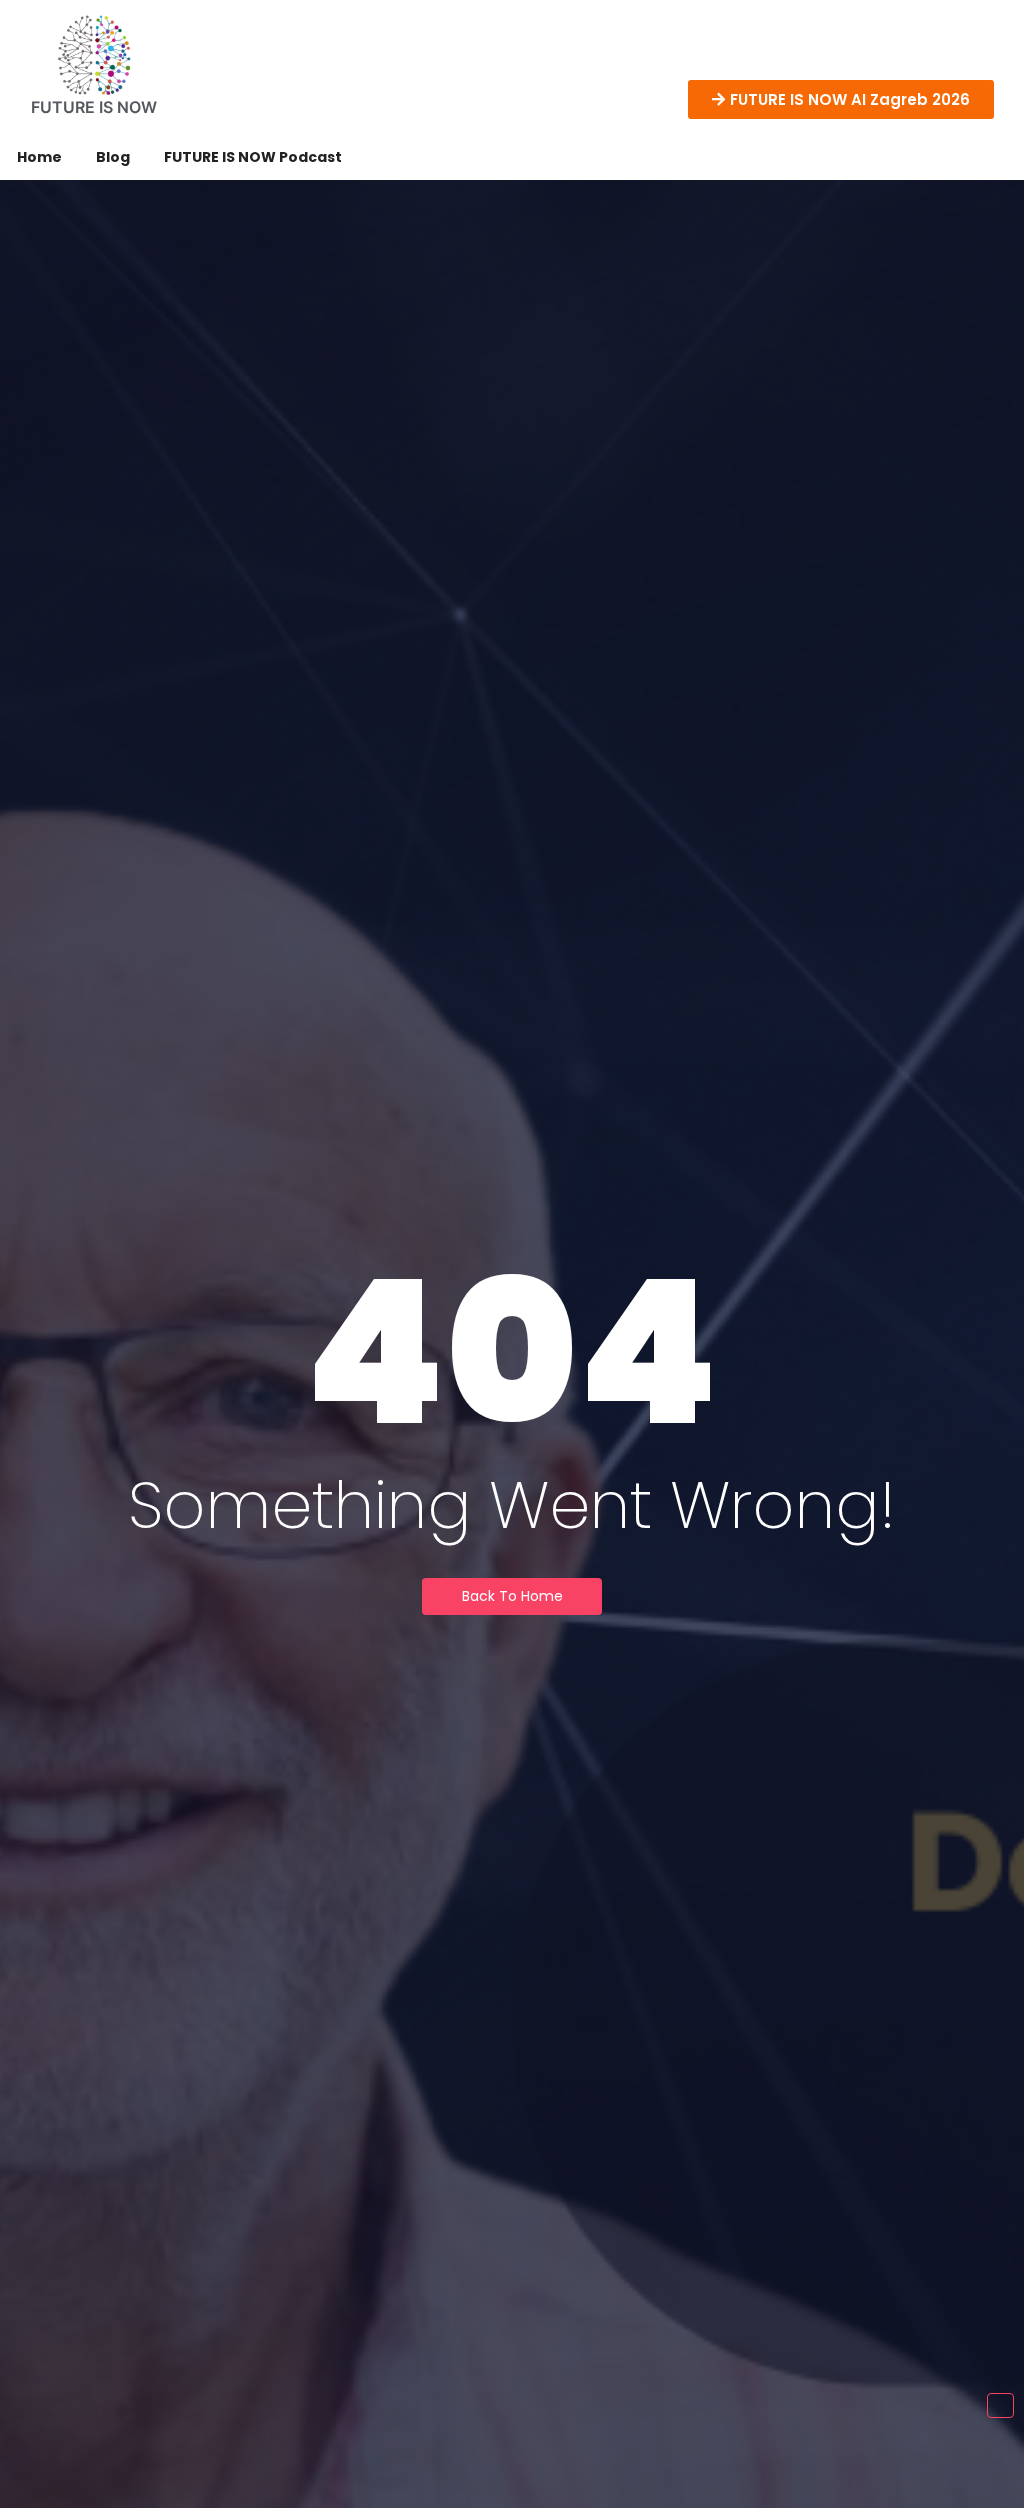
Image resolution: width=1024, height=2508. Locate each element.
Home (39, 157)
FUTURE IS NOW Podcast (253, 157)
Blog (113, 157)
